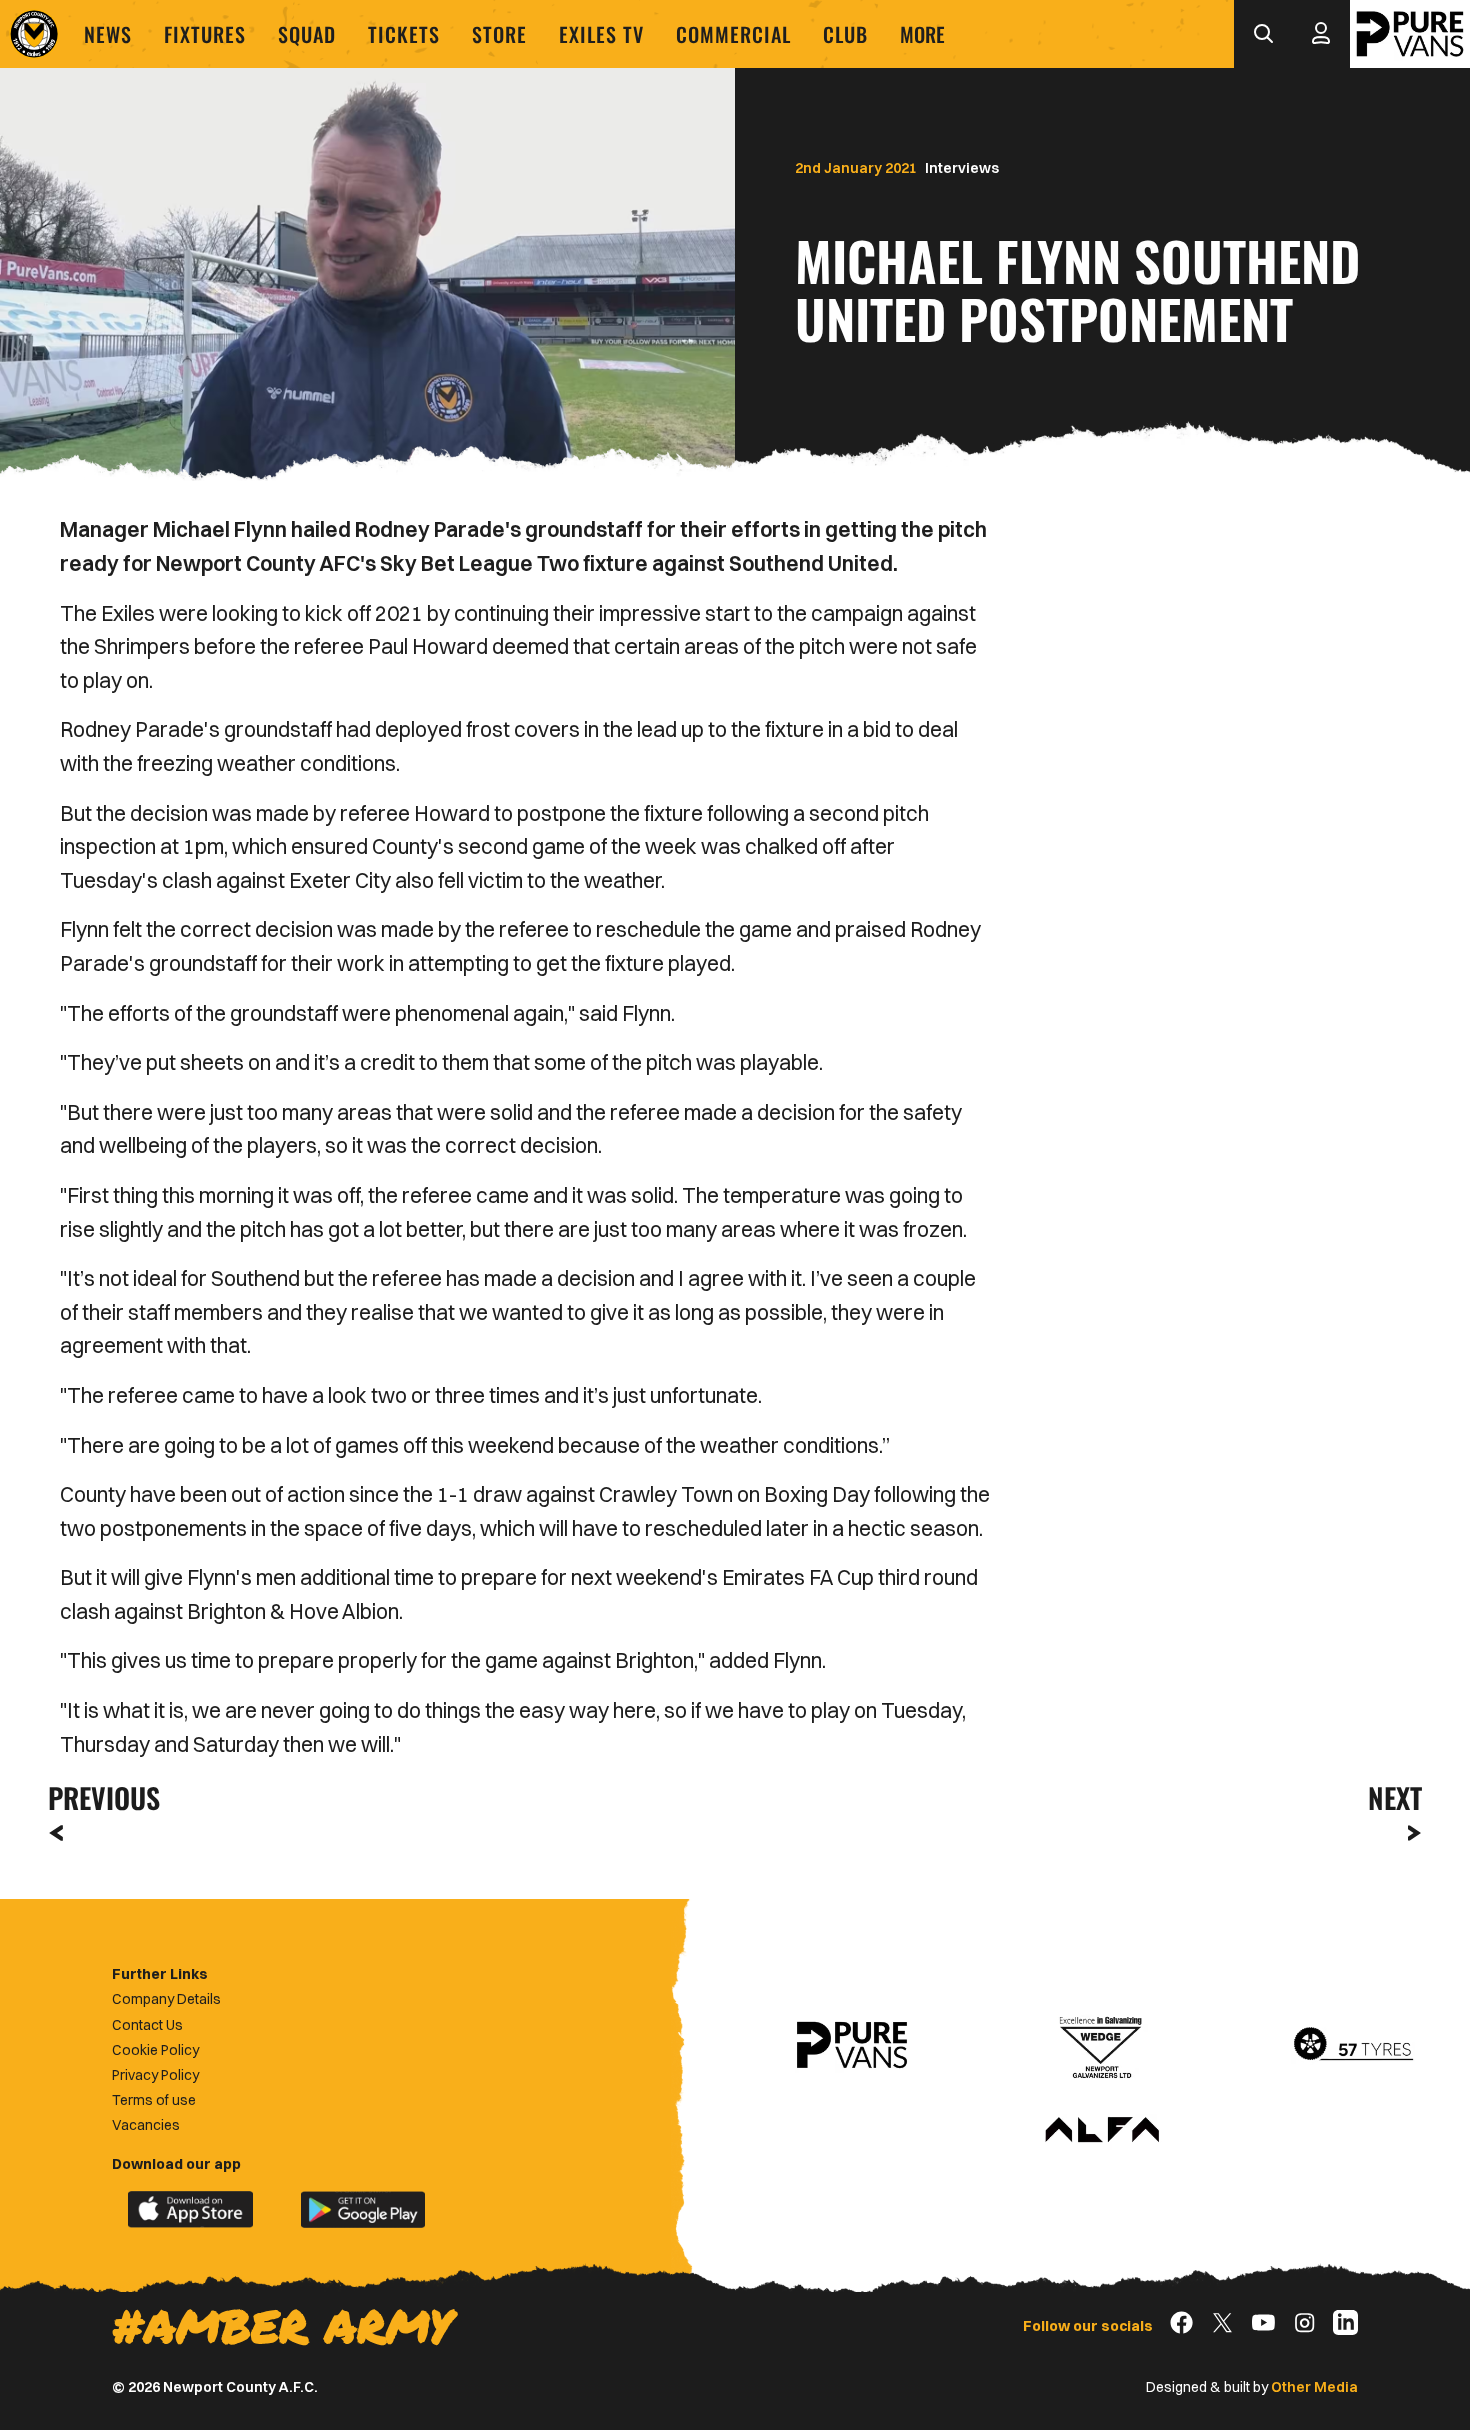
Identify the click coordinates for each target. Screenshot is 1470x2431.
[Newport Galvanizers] (1102, 2045)
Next (1395, 1797)
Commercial (733, 34)
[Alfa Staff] (1102, 2131)
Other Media (1314, 2387)
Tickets (404, 34)
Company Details (166, 1999)
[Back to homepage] (34, 34)
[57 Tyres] (1353, 2045)
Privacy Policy (155, 2075)
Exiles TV (601, 34)
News (108, 34)
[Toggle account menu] (1321, 34)
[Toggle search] (1263, 34)
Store (499, 34)
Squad (307, 34)
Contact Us (147, 2025)
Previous (98, 1797)
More (922, 34)
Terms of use (154, 2100)
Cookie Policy (155, 2050)
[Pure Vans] (1410, 34)
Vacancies (146, 2125)
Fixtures (205, 34)
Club (845, 34)
